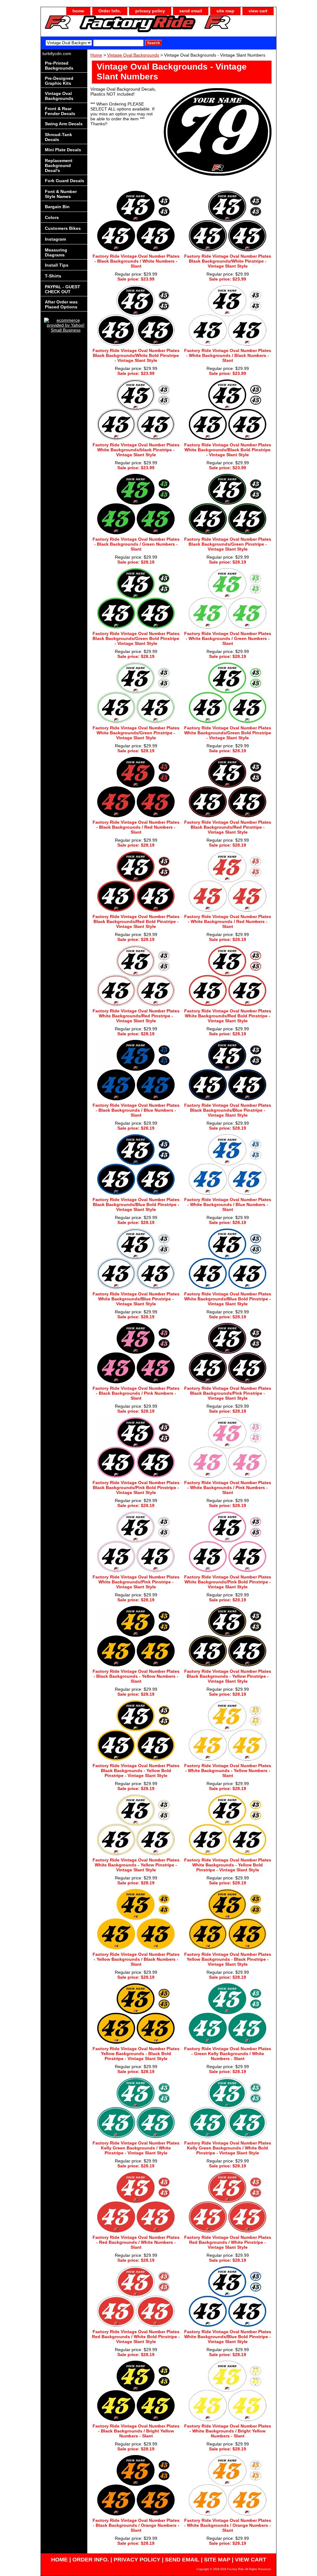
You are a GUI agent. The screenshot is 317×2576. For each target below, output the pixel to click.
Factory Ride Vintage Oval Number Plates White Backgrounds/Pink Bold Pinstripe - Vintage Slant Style (228, 1582)
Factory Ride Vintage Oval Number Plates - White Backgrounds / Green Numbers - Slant (228, 638)
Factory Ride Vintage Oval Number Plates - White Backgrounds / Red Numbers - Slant (228, 921)
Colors (52, 217)
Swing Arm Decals (64, 124)
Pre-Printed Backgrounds (59, 66)
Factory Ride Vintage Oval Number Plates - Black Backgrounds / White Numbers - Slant (136, 261)
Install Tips (57, 265)
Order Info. (110, 11)
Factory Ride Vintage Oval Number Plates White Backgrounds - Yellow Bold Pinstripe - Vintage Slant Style (228, 1865)
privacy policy (150, 11)
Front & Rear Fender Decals (60, 111)
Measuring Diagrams (56, 252)
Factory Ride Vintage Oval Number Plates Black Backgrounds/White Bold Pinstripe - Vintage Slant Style (136, 355)
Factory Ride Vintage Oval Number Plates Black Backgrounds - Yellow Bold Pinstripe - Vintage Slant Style (136, 1771)
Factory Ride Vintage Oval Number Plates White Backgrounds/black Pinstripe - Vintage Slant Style (136, 450)
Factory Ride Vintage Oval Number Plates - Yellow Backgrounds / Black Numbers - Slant (136, 1959)
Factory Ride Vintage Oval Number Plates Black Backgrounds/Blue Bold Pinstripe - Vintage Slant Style (136, 1204)
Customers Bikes (63, 228)
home (78, 11)
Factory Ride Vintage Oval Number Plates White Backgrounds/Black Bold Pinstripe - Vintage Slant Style (228, 450)
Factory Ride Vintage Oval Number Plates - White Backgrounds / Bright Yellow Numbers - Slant (228, 2431)
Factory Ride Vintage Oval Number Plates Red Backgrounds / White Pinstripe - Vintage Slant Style (228, 2242)
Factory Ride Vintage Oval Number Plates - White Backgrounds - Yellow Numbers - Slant (228, 1771)
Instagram (55, 239)
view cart (258, 11)
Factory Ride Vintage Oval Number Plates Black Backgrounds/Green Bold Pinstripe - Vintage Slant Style (136, 638)
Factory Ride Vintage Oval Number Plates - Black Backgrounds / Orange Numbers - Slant (136, 2525)
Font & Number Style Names (61, 194)
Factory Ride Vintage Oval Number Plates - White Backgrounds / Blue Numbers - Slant (228, 1204)
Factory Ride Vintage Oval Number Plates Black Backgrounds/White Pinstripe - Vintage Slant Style (228, 261)
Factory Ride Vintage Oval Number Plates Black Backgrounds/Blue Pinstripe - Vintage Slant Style (228, 1110)
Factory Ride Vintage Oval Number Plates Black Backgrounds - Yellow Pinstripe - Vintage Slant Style (228, 1676)
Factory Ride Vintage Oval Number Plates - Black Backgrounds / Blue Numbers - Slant (136, 1110)
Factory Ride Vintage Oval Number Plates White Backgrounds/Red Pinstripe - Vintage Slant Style (136, 1016)
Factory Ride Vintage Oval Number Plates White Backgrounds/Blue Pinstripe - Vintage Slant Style (136, 1299)
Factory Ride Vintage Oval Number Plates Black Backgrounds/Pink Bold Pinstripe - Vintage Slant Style (136, 1488)
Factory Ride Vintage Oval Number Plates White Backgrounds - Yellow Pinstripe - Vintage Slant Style (136, 1865)
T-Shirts (53, 276)
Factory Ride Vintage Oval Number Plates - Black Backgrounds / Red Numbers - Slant (136, 827)
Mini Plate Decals (63, 150)
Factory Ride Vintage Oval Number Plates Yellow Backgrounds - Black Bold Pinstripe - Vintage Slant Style (136, 2054)
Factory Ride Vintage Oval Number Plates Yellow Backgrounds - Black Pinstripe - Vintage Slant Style (228, 1959)
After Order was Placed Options (61, 304)
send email (191, 11)
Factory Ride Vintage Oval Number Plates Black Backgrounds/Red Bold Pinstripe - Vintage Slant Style (136, 921)
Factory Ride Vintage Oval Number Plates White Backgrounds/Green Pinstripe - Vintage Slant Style (136, 733)
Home (96, 55)
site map (225, 11)
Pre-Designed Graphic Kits (59, 81)
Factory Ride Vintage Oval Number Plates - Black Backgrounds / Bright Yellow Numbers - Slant (136, 2431)
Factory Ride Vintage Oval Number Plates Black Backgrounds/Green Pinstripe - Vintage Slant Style (228, 544)
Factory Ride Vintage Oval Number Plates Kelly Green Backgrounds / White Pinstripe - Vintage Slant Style (136, 2148)
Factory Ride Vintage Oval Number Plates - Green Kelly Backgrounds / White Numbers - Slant (228, 2054)
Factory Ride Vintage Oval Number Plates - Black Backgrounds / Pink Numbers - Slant (136, 1393)
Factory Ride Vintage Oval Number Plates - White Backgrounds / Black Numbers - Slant (228, 355)
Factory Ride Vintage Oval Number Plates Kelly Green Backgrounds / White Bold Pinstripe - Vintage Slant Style (228, 2148)
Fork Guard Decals (65, 181)
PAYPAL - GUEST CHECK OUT (63, 289)
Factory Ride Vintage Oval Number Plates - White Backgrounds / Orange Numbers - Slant (228, 2525)
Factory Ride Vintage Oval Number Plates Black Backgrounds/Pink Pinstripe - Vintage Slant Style (228, 1393)
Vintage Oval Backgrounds (133, 55)
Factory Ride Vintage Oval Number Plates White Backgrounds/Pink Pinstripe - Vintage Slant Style (136, 1582)
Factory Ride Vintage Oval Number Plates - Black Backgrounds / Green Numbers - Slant (136, 544)
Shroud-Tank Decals (59, 137)
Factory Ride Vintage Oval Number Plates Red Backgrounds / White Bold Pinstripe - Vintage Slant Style (136, 2337)
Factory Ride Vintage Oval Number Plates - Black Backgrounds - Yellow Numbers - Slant (136, 1676)
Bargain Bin (57, 207)
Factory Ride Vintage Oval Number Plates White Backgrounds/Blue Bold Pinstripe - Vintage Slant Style (228, 1299)
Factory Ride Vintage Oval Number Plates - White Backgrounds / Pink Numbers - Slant (228, 1488)
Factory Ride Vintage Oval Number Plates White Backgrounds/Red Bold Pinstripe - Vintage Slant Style (228, 1016)
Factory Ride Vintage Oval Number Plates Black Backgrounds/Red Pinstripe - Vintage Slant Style (228, 827)
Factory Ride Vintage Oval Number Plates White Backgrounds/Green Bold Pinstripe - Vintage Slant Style (228, 733)
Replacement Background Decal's (59, 165)
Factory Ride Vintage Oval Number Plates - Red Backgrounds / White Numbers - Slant (136, 2242)
